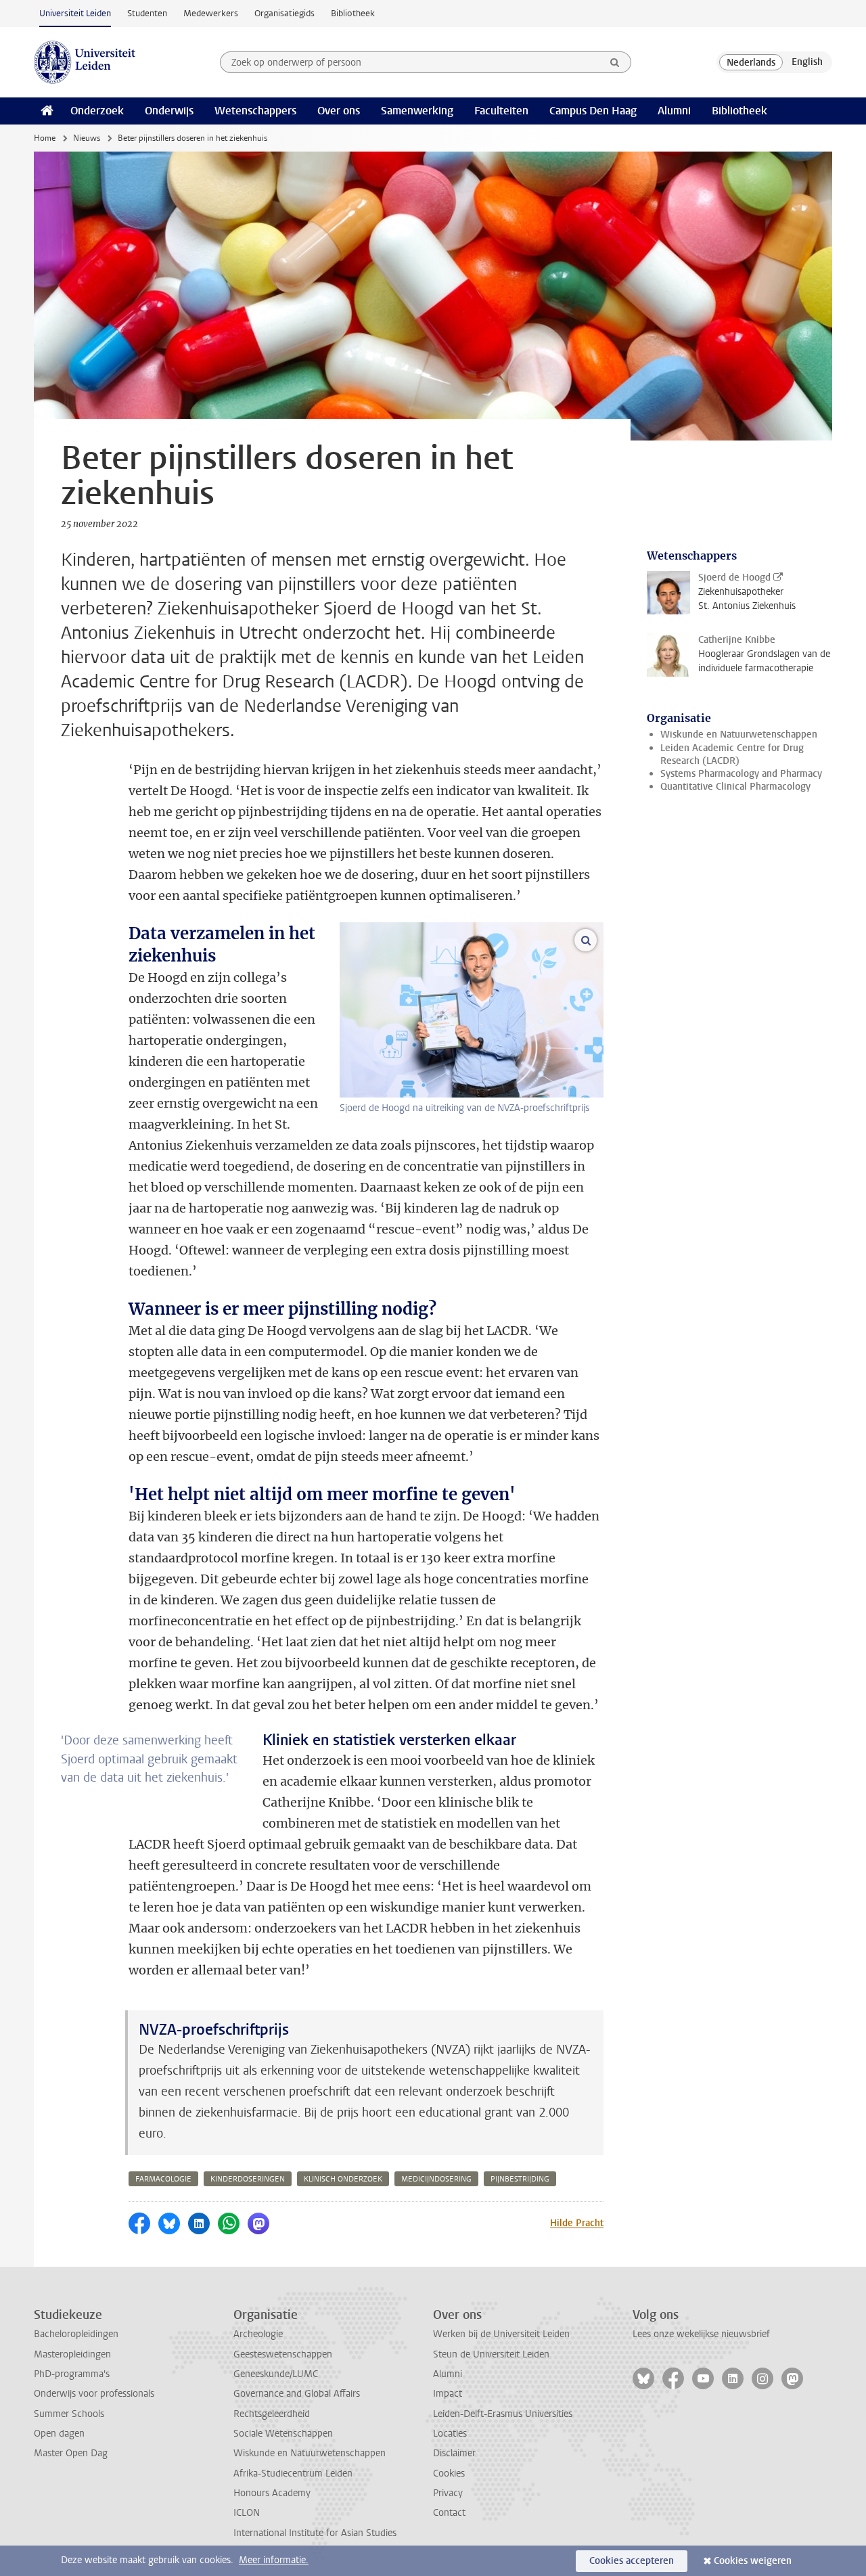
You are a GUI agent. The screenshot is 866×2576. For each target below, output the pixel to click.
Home (45, 138)
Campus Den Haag (593, 111)
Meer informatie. (274, 2560)
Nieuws (87, 138)
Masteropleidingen (72, 2354)
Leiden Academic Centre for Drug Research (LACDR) (732, 754)
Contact (449, 2513)
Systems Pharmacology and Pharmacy (741, 774)
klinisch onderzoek (343, 2179)
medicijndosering (436, 2179)
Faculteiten (501, 111)
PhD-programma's (72, 2374)
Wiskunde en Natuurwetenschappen (739, 735)
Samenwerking (417, 111)
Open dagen (59, 2434)
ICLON (247, 2513)
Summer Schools (69, 2414)
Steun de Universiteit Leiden (491, 2354)
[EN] (807, 62)
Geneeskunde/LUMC (276, 2374)
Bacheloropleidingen (76, 2334)
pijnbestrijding (520, 2179)
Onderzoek (97, 111)
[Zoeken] (615, 62)
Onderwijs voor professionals (94, 2394)
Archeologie (258, 2334)
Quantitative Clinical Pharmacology (735, 787)
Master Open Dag (71, 2453)
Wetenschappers (255, 111)
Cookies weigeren (753, 2561)
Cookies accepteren (632, 2561)
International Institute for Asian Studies (315, 2533)
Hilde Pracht (577, 2223)
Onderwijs (169, 111)
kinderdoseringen (248, 2179)
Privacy (448, 2493)
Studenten (147, 13)
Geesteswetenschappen (283, 2354)
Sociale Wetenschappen (283, 2434)
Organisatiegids (284, 13)
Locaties (450, 2434)
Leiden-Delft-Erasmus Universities (503, 2414)
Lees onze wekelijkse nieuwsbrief (701, 2334)
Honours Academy (272, 2493)
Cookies (449, 2473)
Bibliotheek (353, 13)
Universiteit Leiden (75, 13)
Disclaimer (454, 2453)
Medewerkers (211, 13)
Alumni (674, 111)
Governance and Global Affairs (297, 2394)
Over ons (339, 111)
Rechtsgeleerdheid (272, 2414)
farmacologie (163, 2179)
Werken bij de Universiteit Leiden (501, 2334)
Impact (448, 2394)
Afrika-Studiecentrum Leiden (293, 2473)
